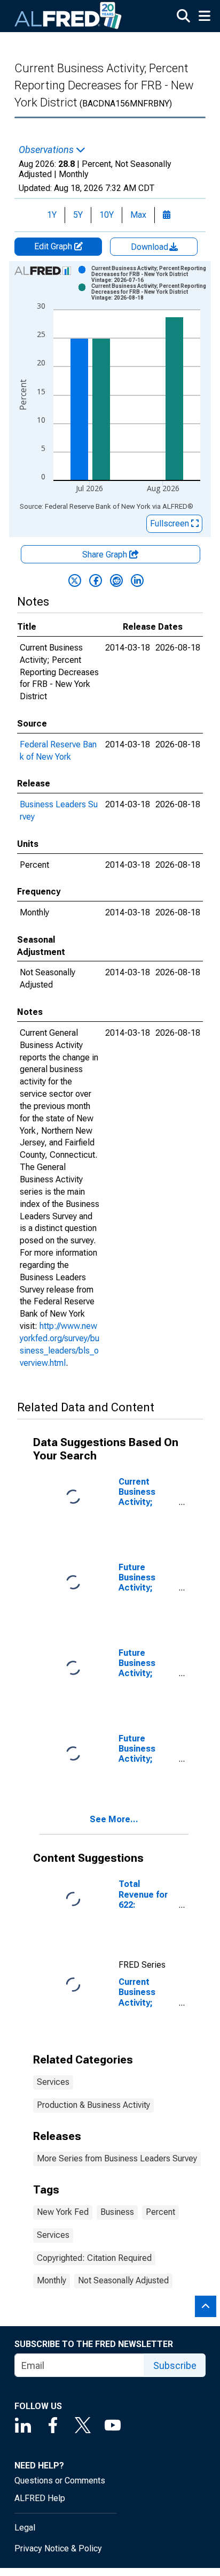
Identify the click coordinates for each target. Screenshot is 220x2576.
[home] (68, 16)
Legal (25, 2528)
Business (117, 2212)
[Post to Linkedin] (137, 580)
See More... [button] (114, 1819)
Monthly (52, 2280)
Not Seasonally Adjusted (123, 2280)
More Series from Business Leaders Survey (117, 2158)
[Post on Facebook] (96, 580)
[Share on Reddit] (116, 580)
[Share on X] (75, 580)
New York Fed (63, 2212)
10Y (107, 215)
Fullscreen (171, 523)
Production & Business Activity (93, 2105)
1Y (52, 215)
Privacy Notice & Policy (58, 2548)
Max (138, 215)
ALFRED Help (40, 2498)
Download (151, 247)
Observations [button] (47, 150)
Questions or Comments (60, 2481)
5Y (78, 215)
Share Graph (106, 555)
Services (53, 2082)
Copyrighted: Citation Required (94, 2258)
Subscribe (175, 2365)
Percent (160, 2212)
